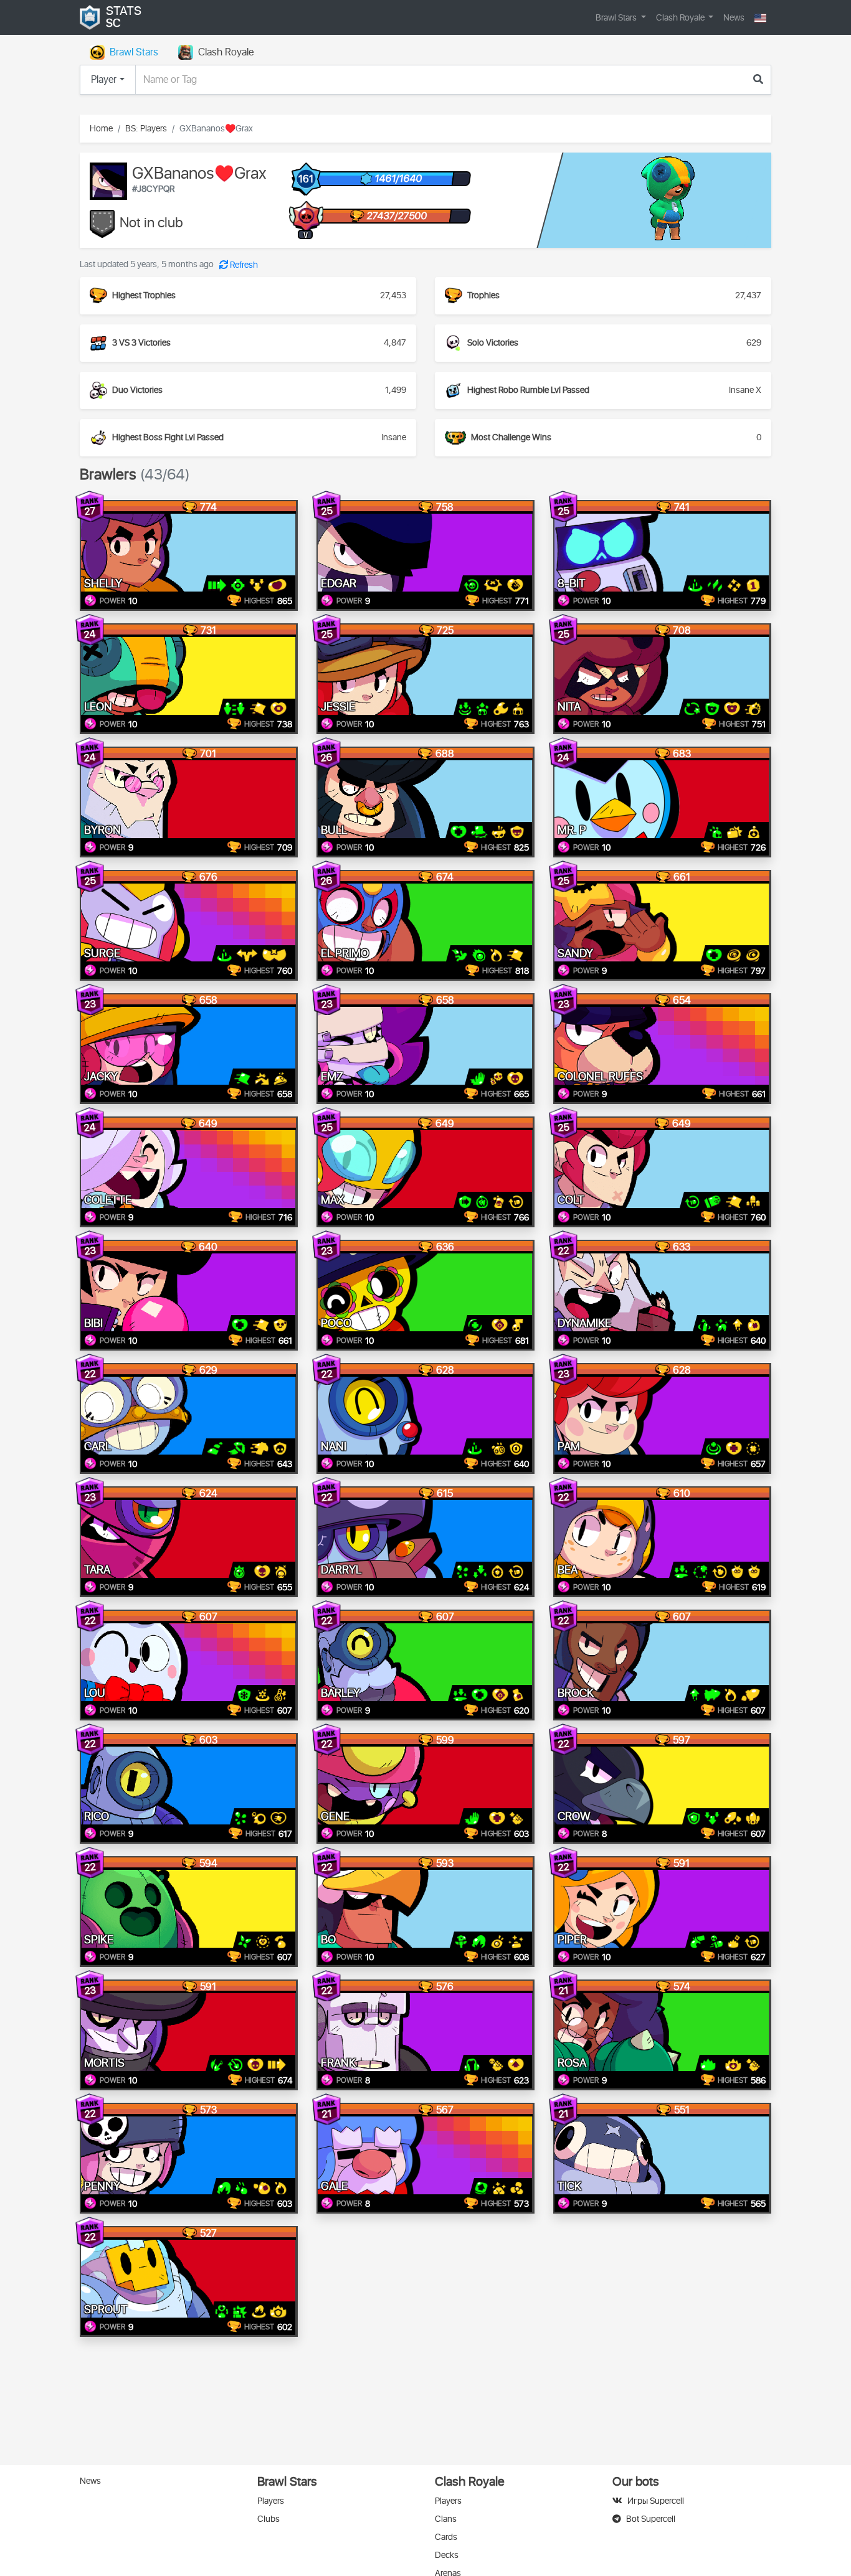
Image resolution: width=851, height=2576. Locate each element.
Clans (446, 2519)
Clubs (269, 2519)
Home (101, 129)
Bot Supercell (651, 2519)
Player (104, 80)
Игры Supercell (656, 2501)
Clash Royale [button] (681, 18)
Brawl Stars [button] (617, 18)
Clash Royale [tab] (226, 52)
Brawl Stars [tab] (134, 52)
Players (271, 2501)
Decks (447, 2555)
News (734, 18)
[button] (760, 18)
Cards (446, 2537)
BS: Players (146, 129)
